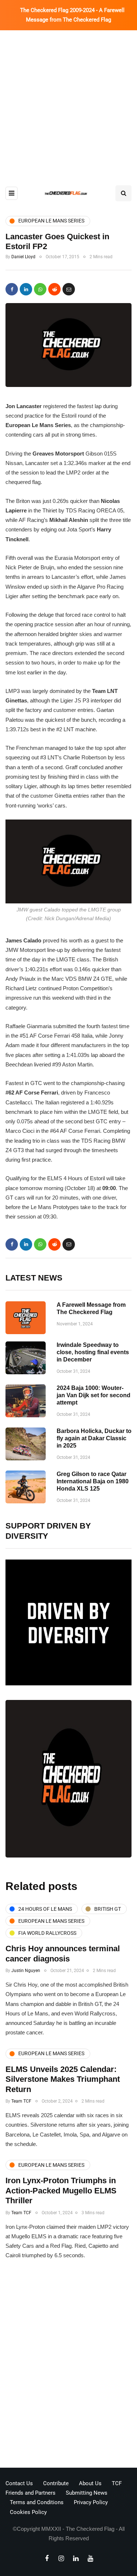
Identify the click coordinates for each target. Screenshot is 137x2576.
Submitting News (87, 2493)
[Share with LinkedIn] (26, 289)
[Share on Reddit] (54, 289)
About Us (90, 2483)
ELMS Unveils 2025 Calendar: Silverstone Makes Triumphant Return (63, 2079)
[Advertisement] (68, 102)
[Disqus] (68, 2366)
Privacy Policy (91, 2502)
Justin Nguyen (26, 1971)
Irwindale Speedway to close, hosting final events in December (93, 1352)
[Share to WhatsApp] (40, 289)
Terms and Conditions (37, 2502)
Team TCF (21, 2101)
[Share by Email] (69, 289)
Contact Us (19, 2483)
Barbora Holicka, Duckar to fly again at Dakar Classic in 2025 (94, 1438)
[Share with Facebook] (12, 289)
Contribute (56, 2483)
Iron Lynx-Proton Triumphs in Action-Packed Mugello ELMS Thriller (61, 2190)
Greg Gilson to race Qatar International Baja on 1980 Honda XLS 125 (93, 1481)
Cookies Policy (28, 2512)
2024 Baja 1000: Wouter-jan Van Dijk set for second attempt (94, 1395)
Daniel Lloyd (23, 257)
